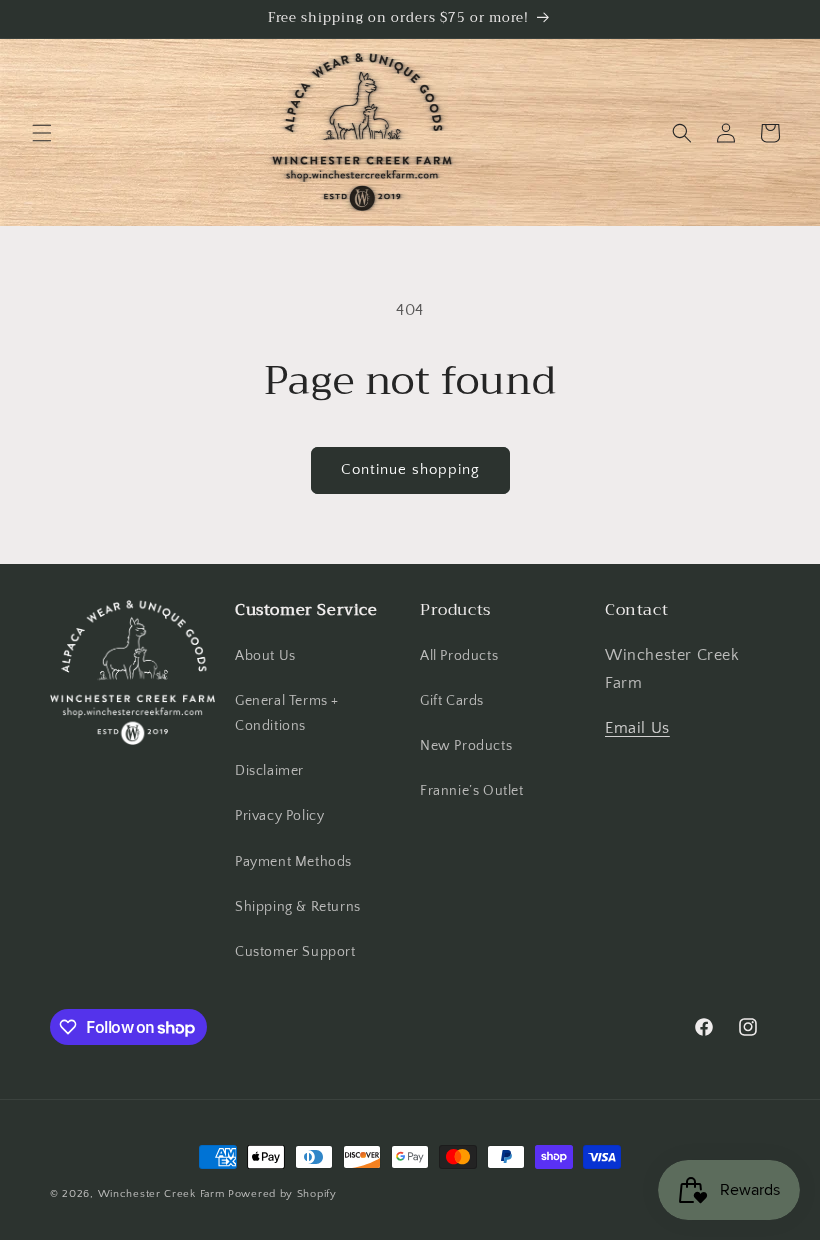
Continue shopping (410, 469)
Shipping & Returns (298, 907)
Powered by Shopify (282, 1194)
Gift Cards (452, 701)
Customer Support (295, 952)
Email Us (637, 728)
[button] (42, 133)
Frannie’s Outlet (472, 791)
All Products (459, 656)
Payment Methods (293, 862)
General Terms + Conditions (287, 713)
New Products (466, 746)
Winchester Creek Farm (161, 1194)
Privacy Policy (279, 816)
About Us (265, 656)
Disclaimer (269, 771)
